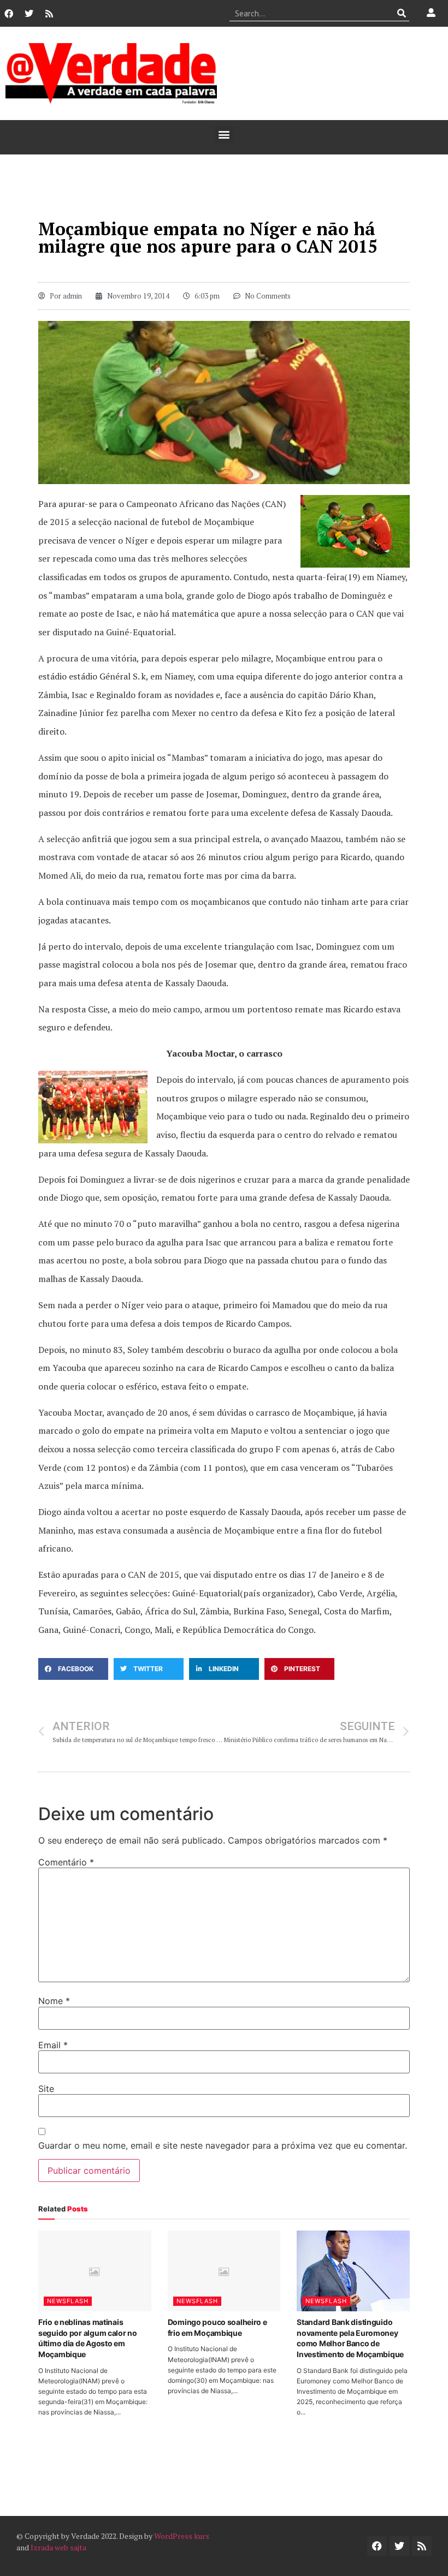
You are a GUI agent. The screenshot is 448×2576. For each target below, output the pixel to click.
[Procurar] (401, 13)
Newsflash (68, 2301)
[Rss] (49, 14)
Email (53, 2045)
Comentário (66, 1862)
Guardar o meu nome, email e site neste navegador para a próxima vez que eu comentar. (223, 2145)
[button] (224, 135)
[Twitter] (29, 14)
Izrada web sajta (58, 2547)
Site (46, 2089)
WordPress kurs (182, 2536)
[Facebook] (9, 14)
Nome (54, 2001)
